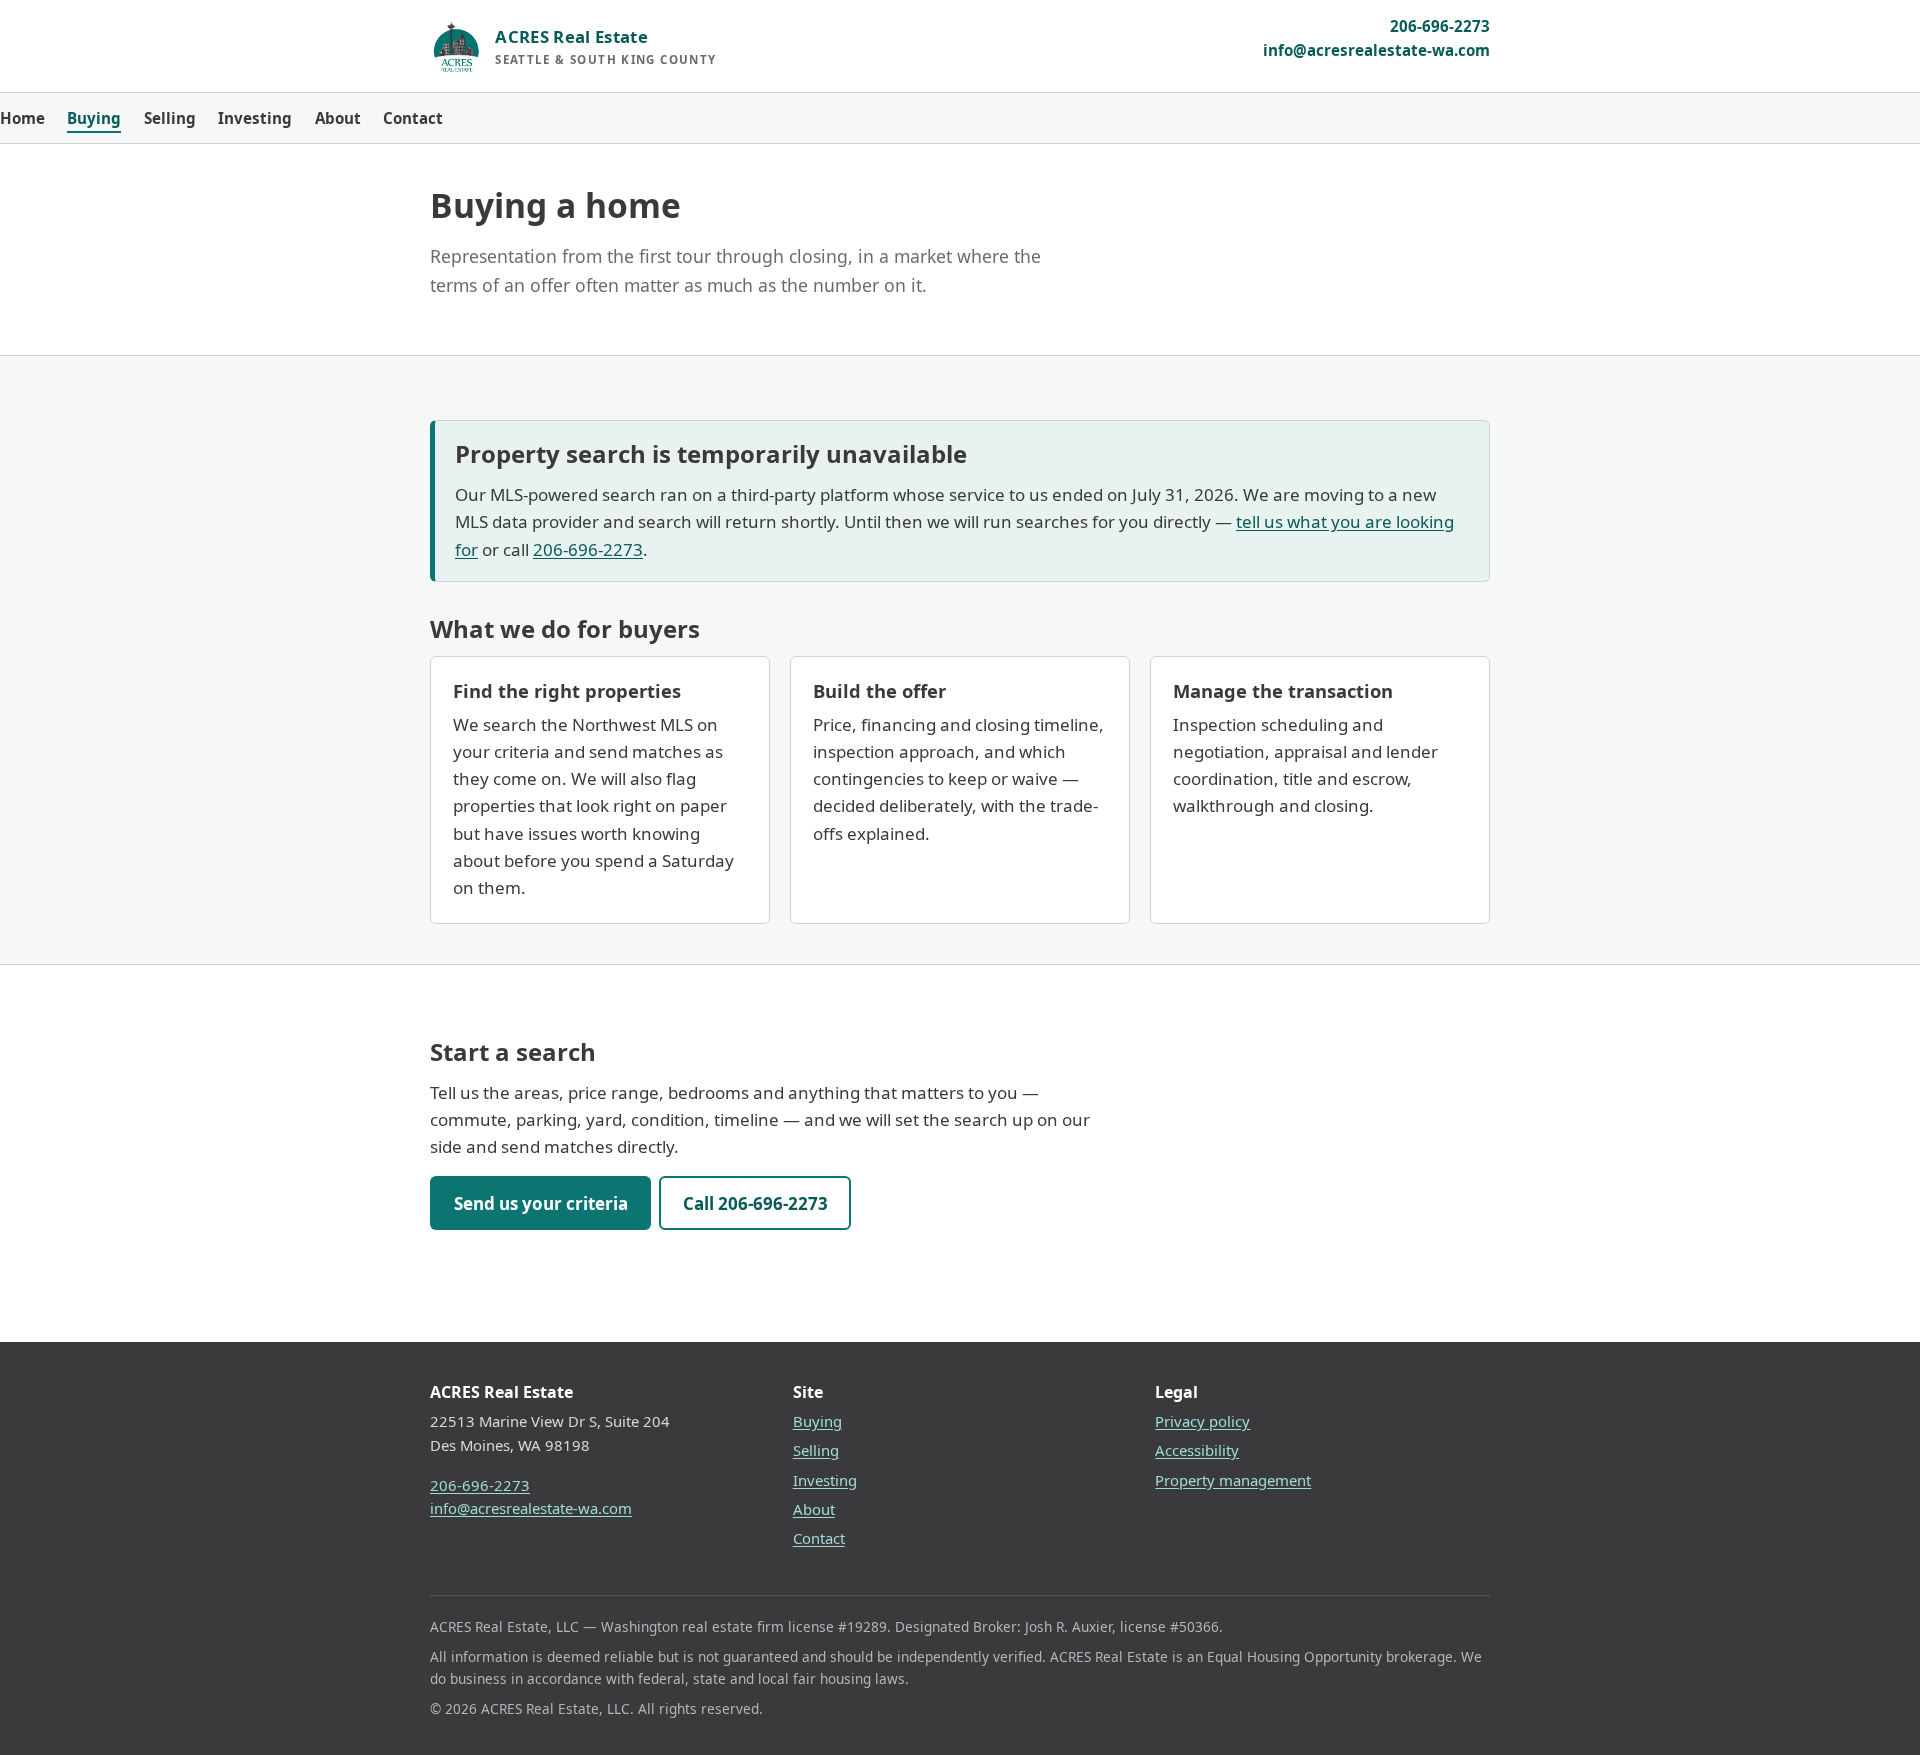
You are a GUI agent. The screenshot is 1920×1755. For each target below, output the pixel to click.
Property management (1233, 1480)
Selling (170, 118)
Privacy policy (1202, 1421)
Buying (94, 118)
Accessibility (1197, 1450)
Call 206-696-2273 (755, 1203)
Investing (255, 118)
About (338, 118)
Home (22, 118)
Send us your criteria (541, 1203)
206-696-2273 (1440, 26)
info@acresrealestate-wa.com (1376, 50)
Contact (413, 118)
